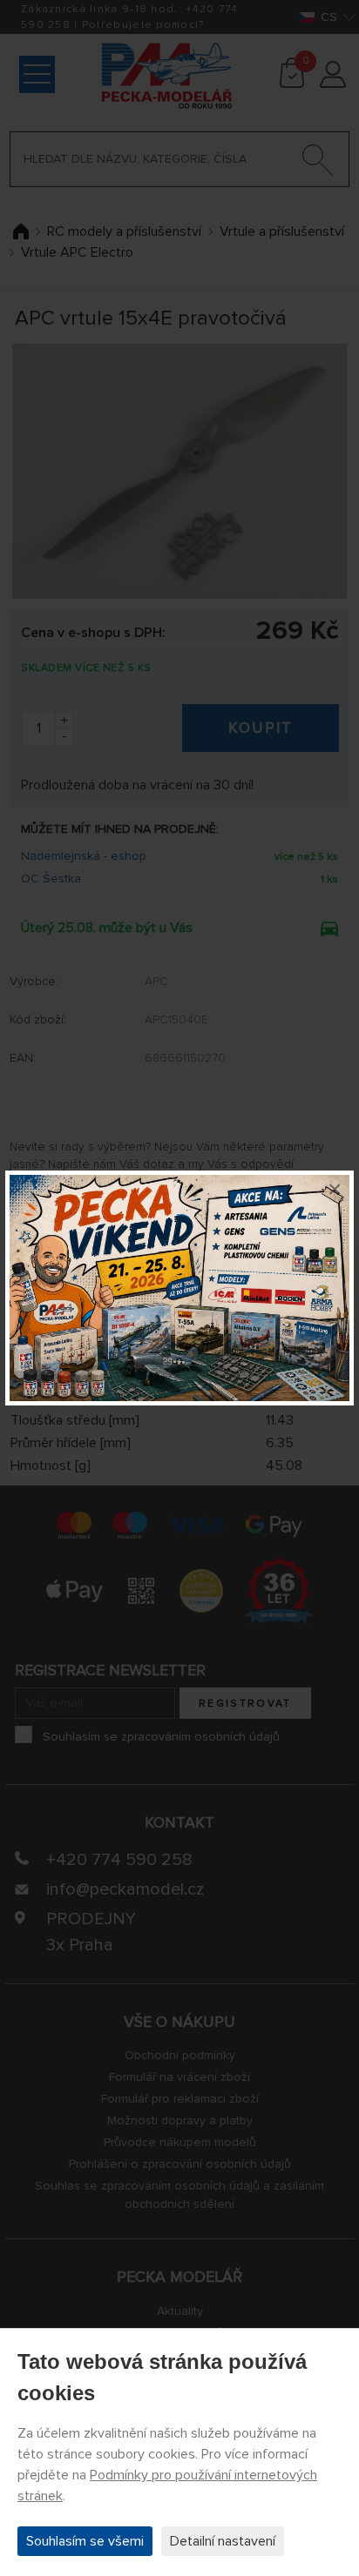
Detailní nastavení (223, 2541)
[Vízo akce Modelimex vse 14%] (179, 1288)
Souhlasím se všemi (85, 2541)
